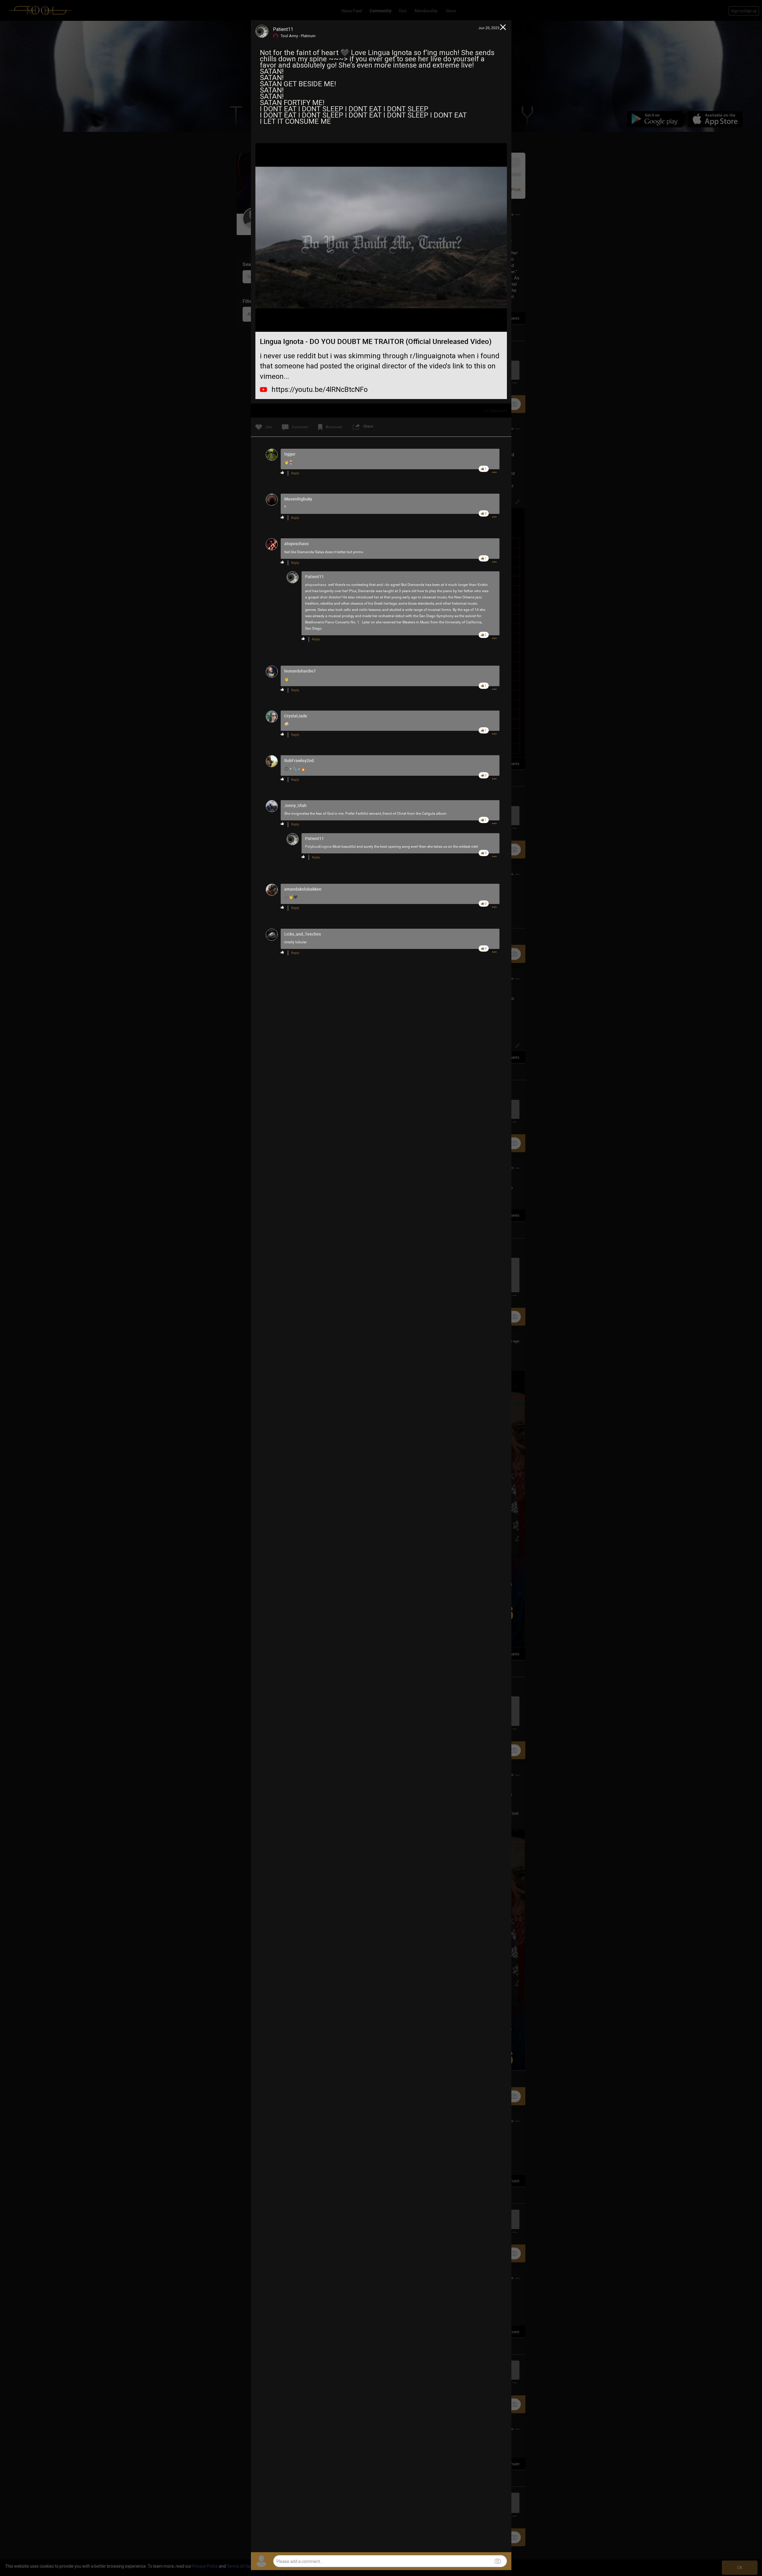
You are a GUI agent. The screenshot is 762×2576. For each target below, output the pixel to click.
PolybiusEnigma (318, 847)
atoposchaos (316, 585)
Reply (295, 473)
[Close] (503, 28)
